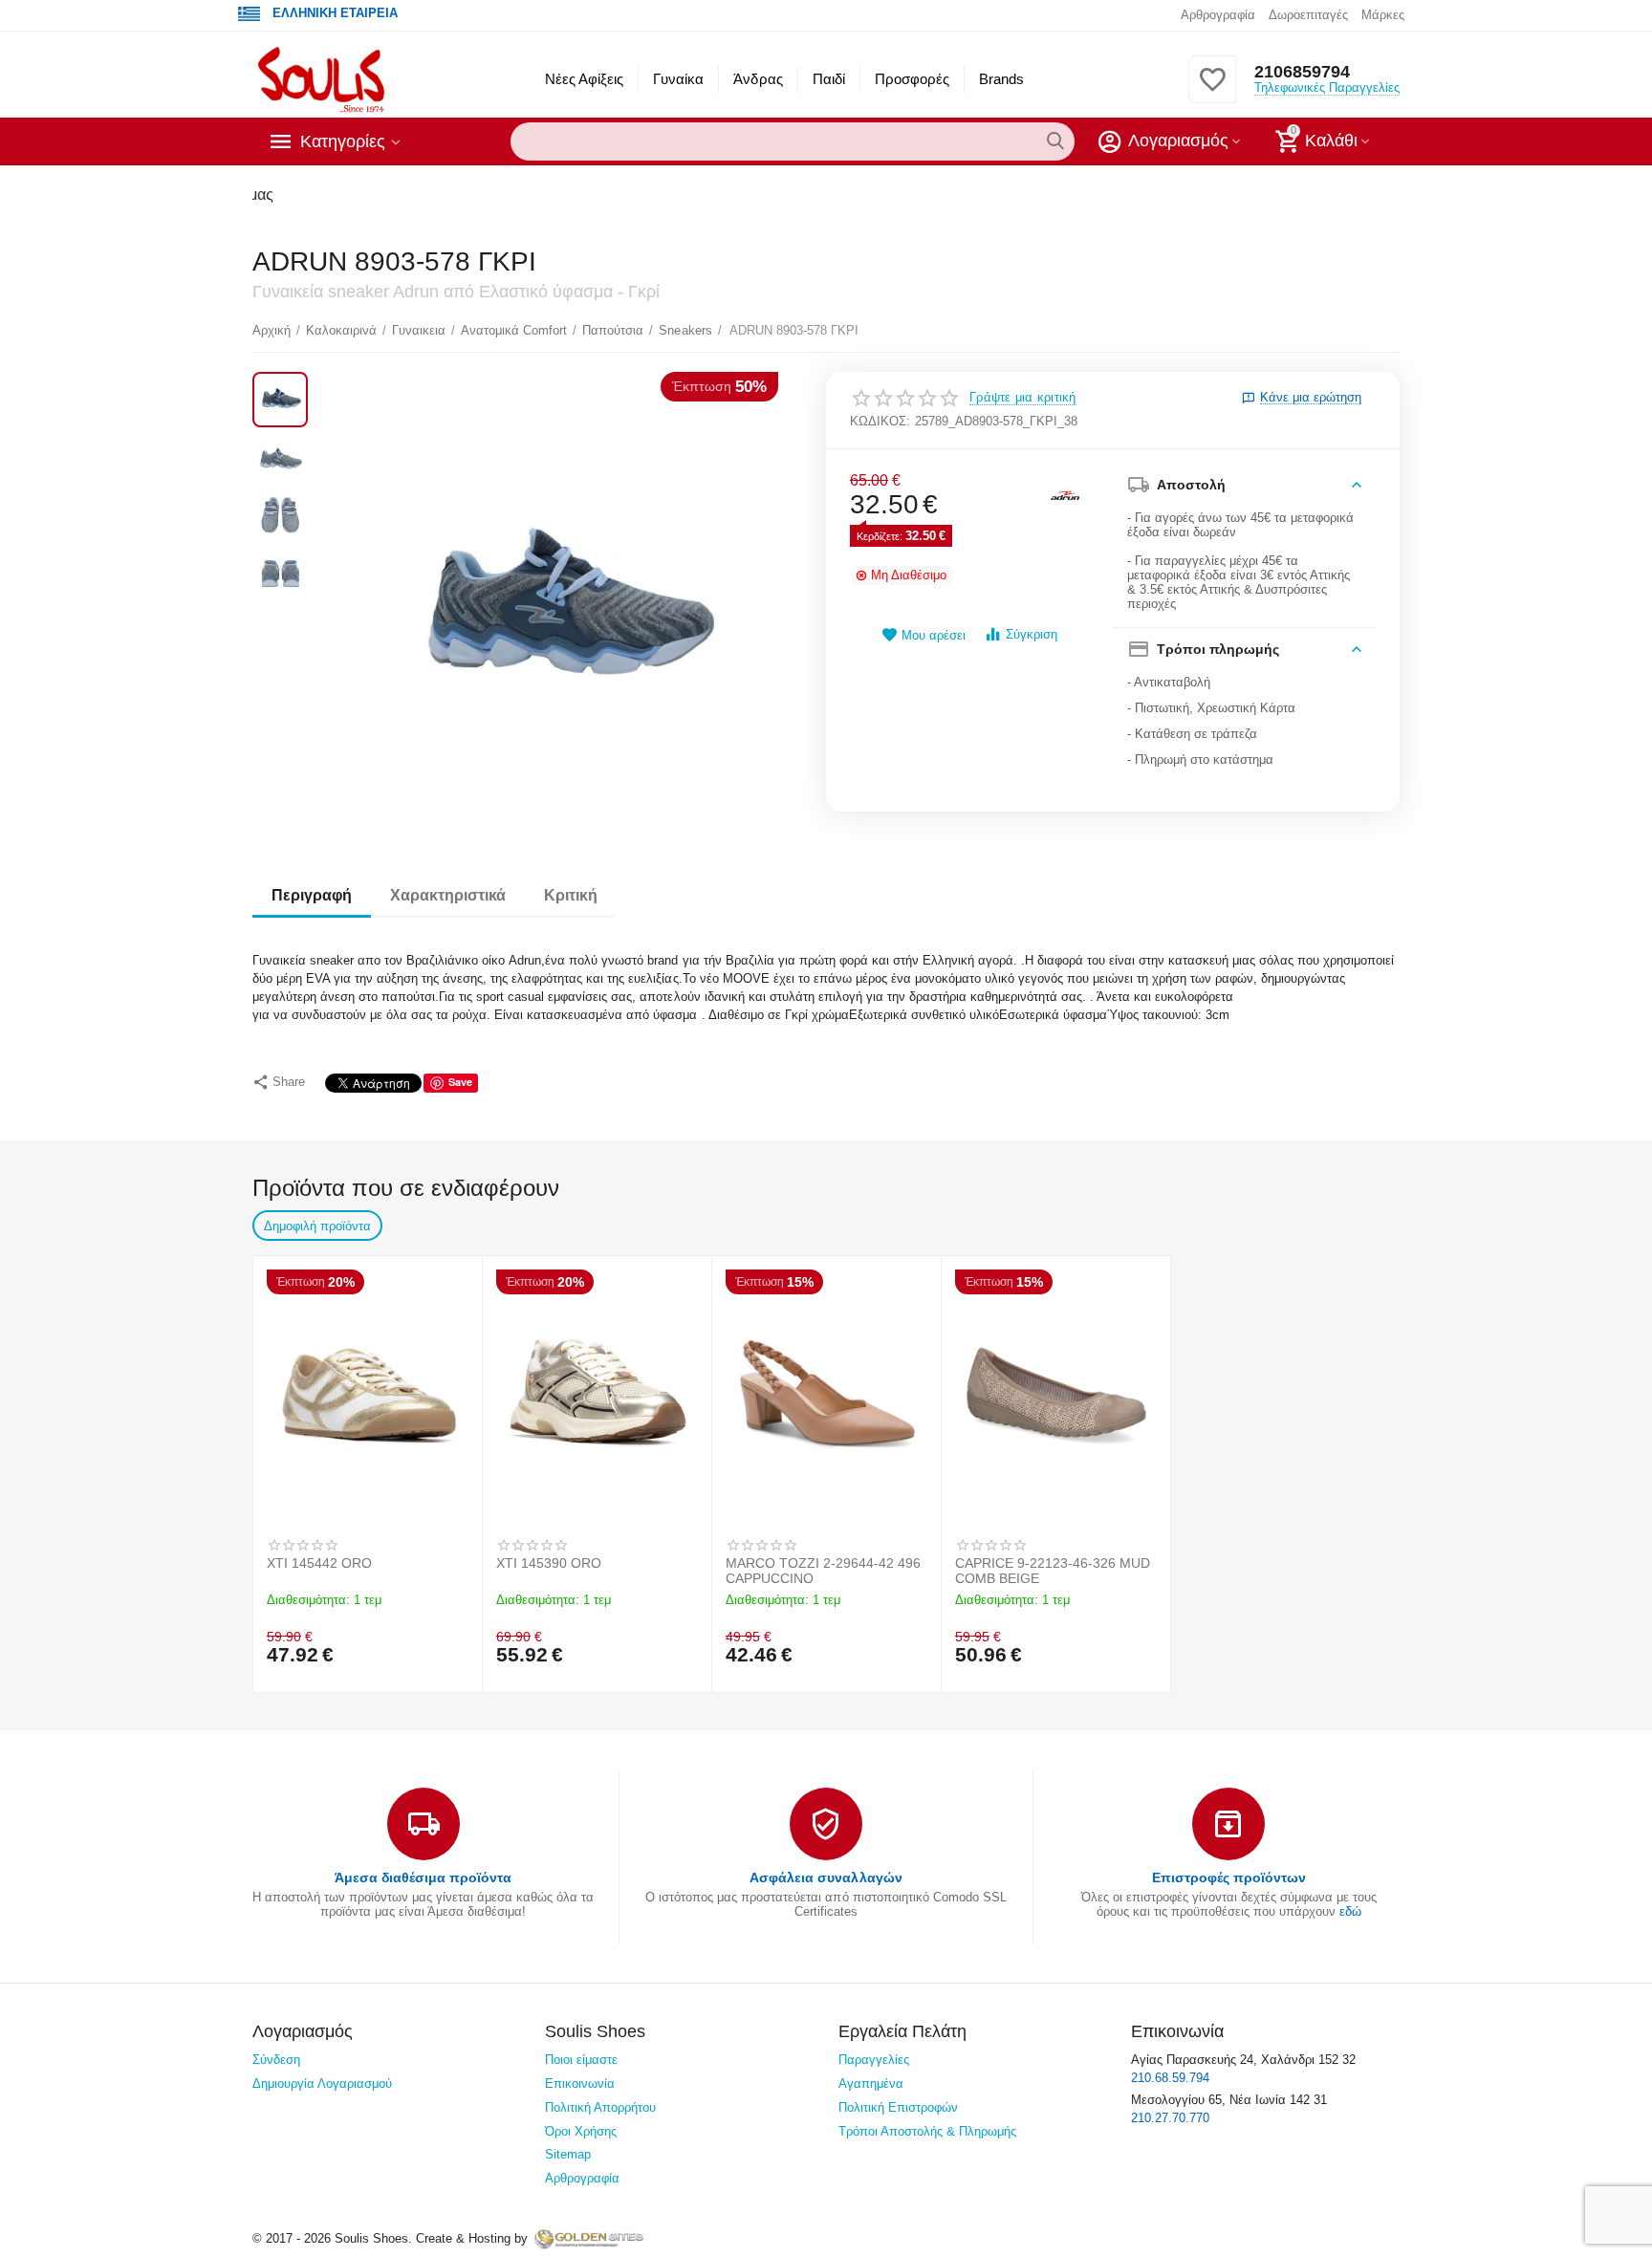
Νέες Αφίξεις (584, 79)
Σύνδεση (276, 2060)
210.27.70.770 (1170, 2118)
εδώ (1350, 1911)
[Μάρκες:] (1065, 497)
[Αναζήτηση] (1055, 141)
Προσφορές (912, 79)
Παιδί (829, 79)
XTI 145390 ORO (549, 1563)
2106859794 (1302, 72)
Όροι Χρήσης (581, 2131)
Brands (1001, 79)
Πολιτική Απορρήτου (600, 2107)
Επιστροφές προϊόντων (1229, 1877)
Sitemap (568, 2154)
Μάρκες (1383, 15)
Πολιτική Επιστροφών (898, 2107)
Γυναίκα (678, 79)
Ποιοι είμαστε (581, 2060)
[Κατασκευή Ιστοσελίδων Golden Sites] (589, 2238)
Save (460, 1082)
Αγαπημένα (871, 2083)
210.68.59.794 (1170, 2078)
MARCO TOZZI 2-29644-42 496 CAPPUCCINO (823, 1571)
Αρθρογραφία (1218, 15)
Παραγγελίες (874, 2060)
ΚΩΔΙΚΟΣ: (880, 421)
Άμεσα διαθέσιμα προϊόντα (423, 1877)
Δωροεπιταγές (1308, 15)
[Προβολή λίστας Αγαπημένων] (1212, 90)
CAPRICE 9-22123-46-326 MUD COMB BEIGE (1053, 1571)
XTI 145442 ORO (319, 1563)
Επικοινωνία (580, 2083)
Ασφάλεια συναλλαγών (826, 1877)
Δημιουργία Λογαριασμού (322, 2083)
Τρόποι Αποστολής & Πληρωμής (927, 2131)
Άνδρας (758, 79)
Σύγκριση (1032, 634)
